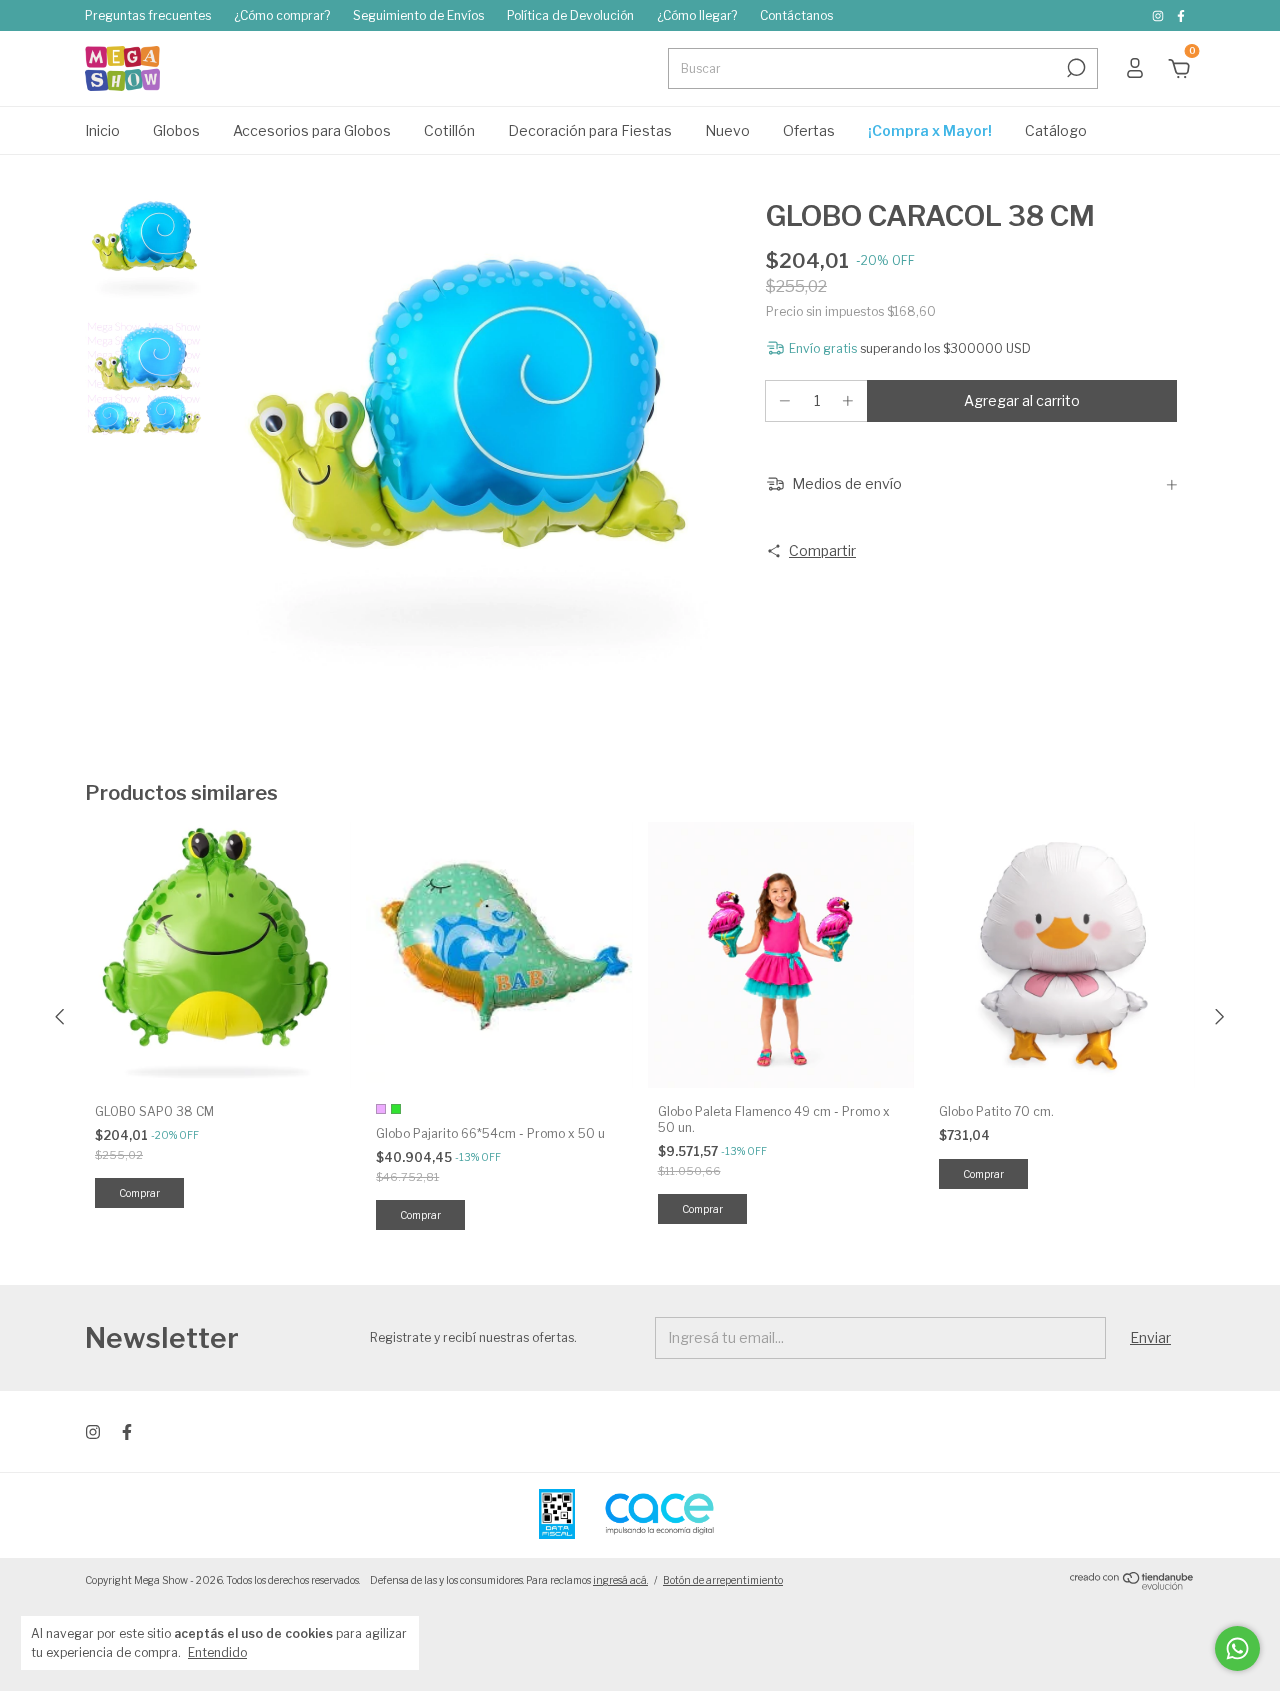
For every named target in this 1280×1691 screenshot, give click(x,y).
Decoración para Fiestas (590, 130)
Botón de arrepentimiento (723, 1580)
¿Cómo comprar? (282, 15)
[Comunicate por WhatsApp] (1237, 1648)
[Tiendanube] (1132, 1585)
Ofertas (809, 130)
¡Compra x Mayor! (930, 130)
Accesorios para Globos (312, 130)
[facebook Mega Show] (1181, 15)
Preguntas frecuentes (148, 15)
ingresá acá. (620, 1580)
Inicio (102, 130)
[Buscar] (1074, 68)
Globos (176, 130)
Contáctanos (796, 15)
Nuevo (727, 130)
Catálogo (1056, 130)
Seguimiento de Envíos (418, 15)
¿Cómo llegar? (697, 15)
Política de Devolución (570, 15)
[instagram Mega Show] (1159, 15)
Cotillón (449, 130)
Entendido (217, 1652)
